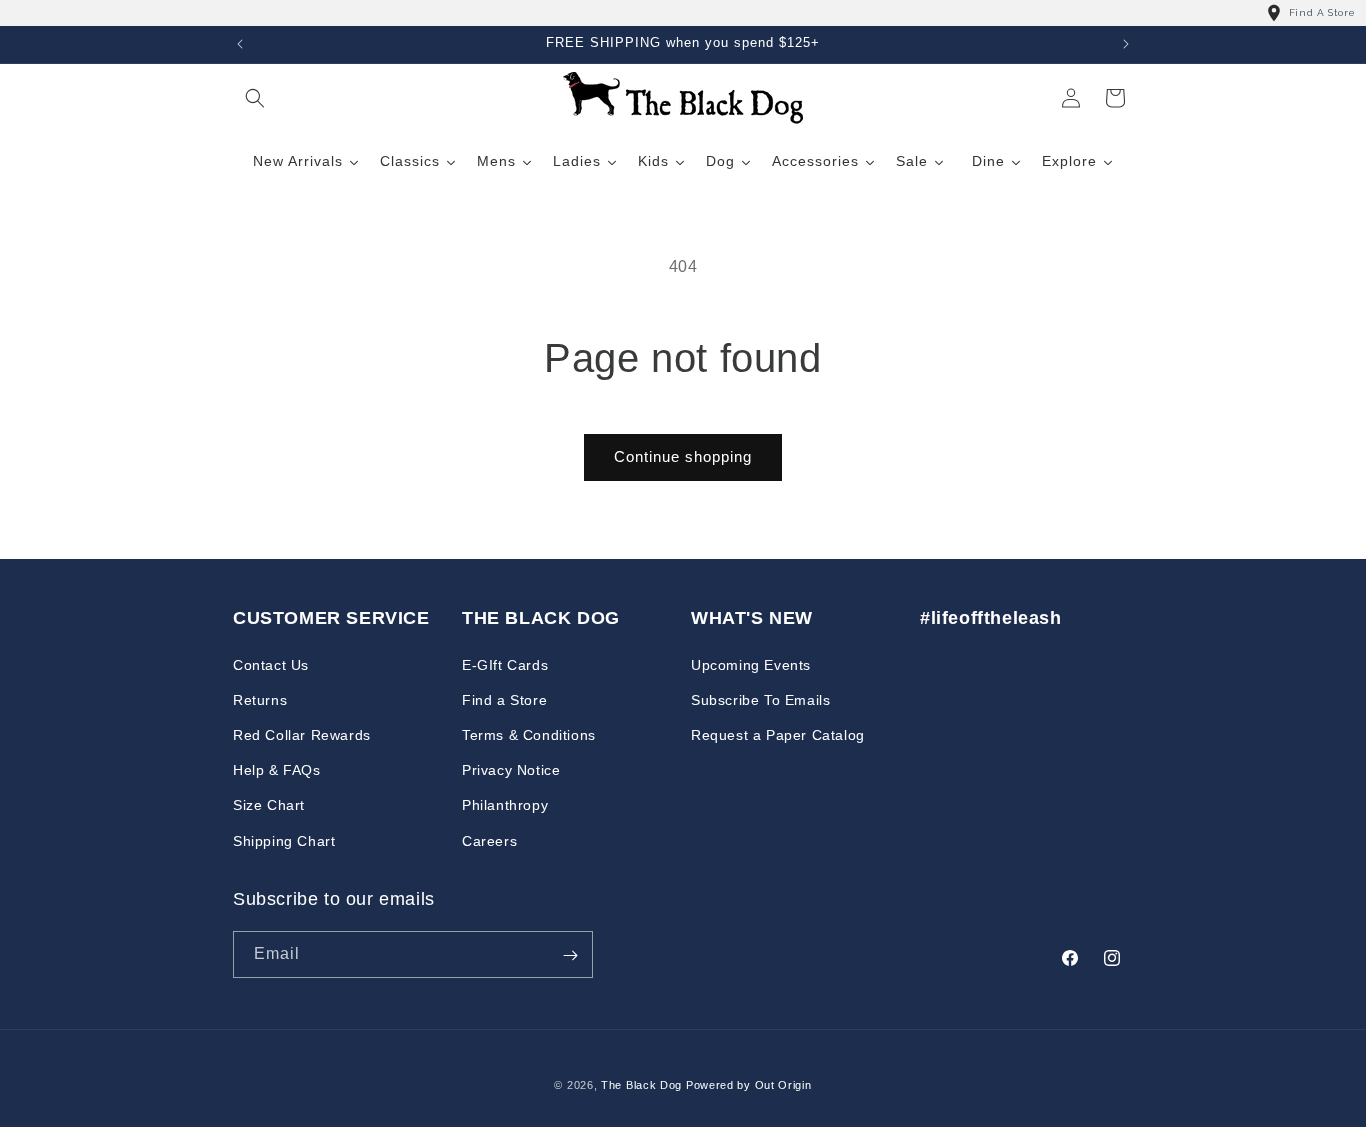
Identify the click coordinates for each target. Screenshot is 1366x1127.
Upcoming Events (751, 664)
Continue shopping (683, 456)
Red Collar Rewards (302, 734)
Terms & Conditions (529, 734)
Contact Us (271, 664)
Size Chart (269, 805)
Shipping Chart (284, 840)
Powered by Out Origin (749, 1085)
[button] (255, 98)
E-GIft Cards (505, 664)
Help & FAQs (277, 770)
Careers (489, 840)
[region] (683, 13)
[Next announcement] (1126, 44)
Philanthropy (505, 805)
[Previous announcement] (240, 44)
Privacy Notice (511, 770)
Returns (260, 699)
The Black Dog (641, 1085)
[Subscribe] (570, 955)
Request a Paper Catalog (778, 734)
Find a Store (504, 699)
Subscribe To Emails (760, 699)
